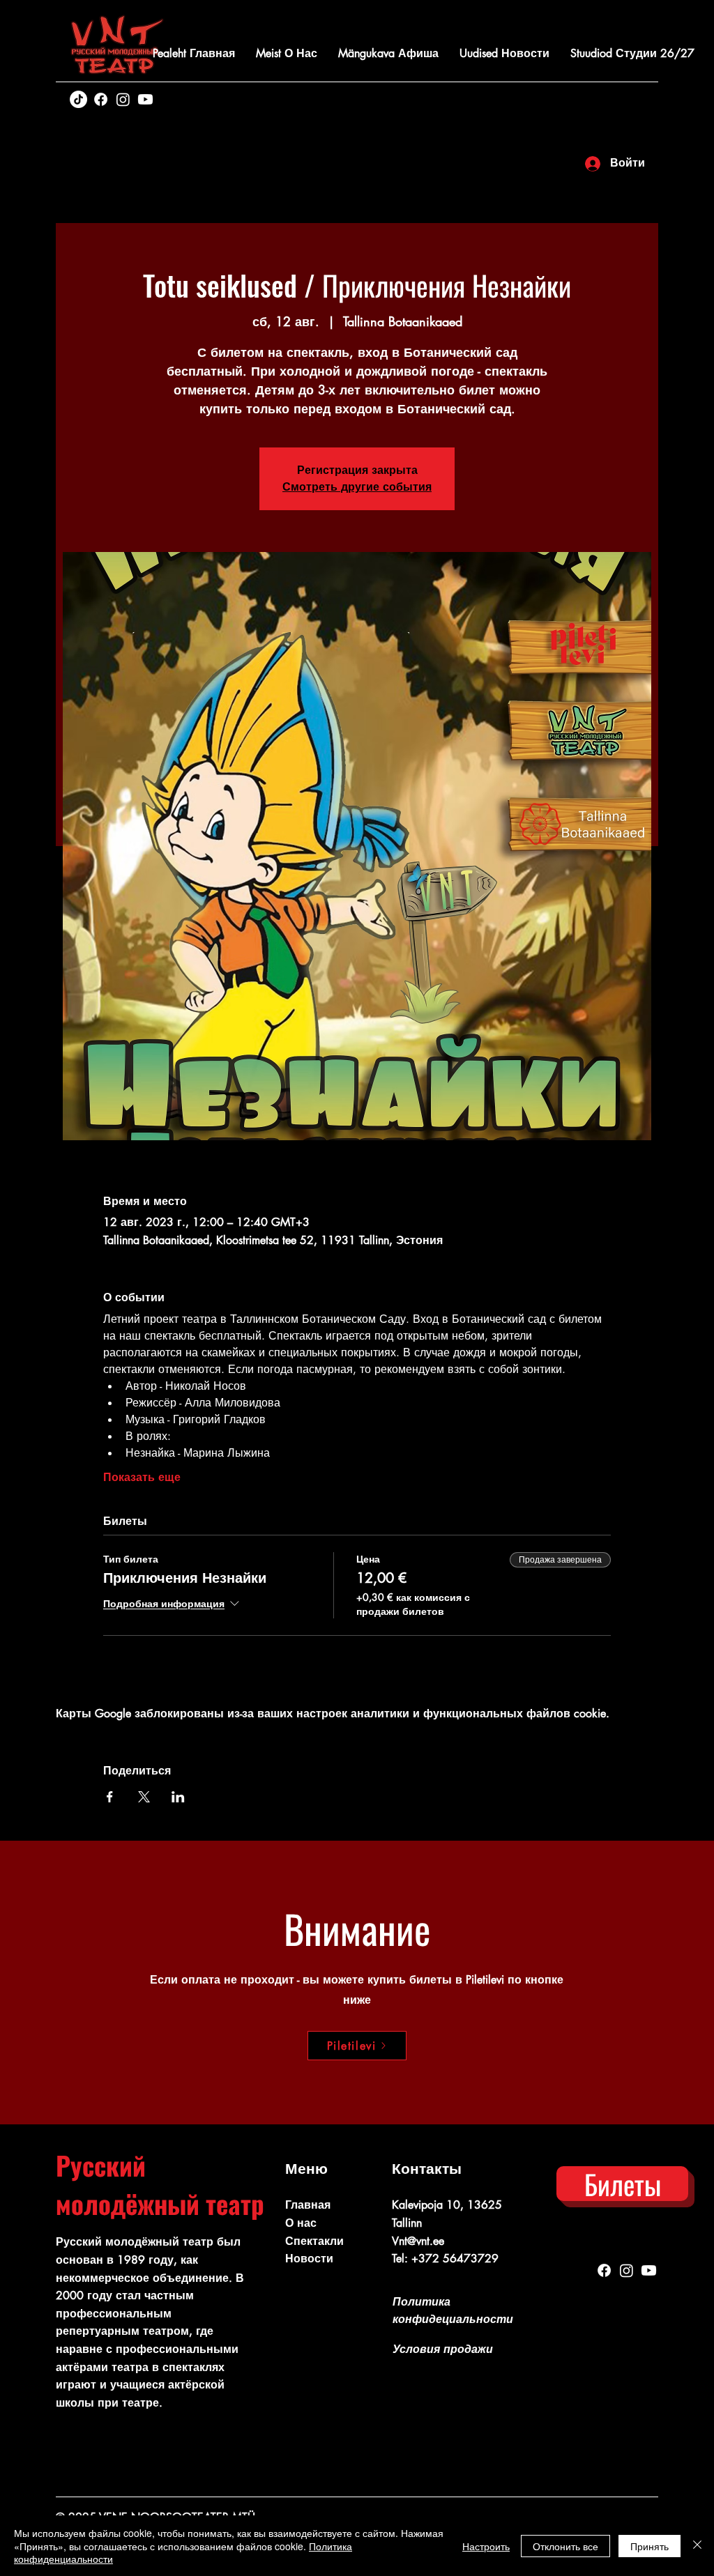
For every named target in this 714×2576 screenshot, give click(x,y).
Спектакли (314, 2241)
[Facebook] (101, 99)
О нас (301, 2223)
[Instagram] (123, 99)
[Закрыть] (697, 2546)
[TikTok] (78, 99)
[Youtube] (145, 99)
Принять (650, 2546)
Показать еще (142, 1477)
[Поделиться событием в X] (144, 1797)
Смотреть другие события (357, 487)
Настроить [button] (486, 2546)
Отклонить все (565, 2546)
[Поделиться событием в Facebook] (110, 1797)
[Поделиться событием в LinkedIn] (178, 1797)
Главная (308, 2205)
